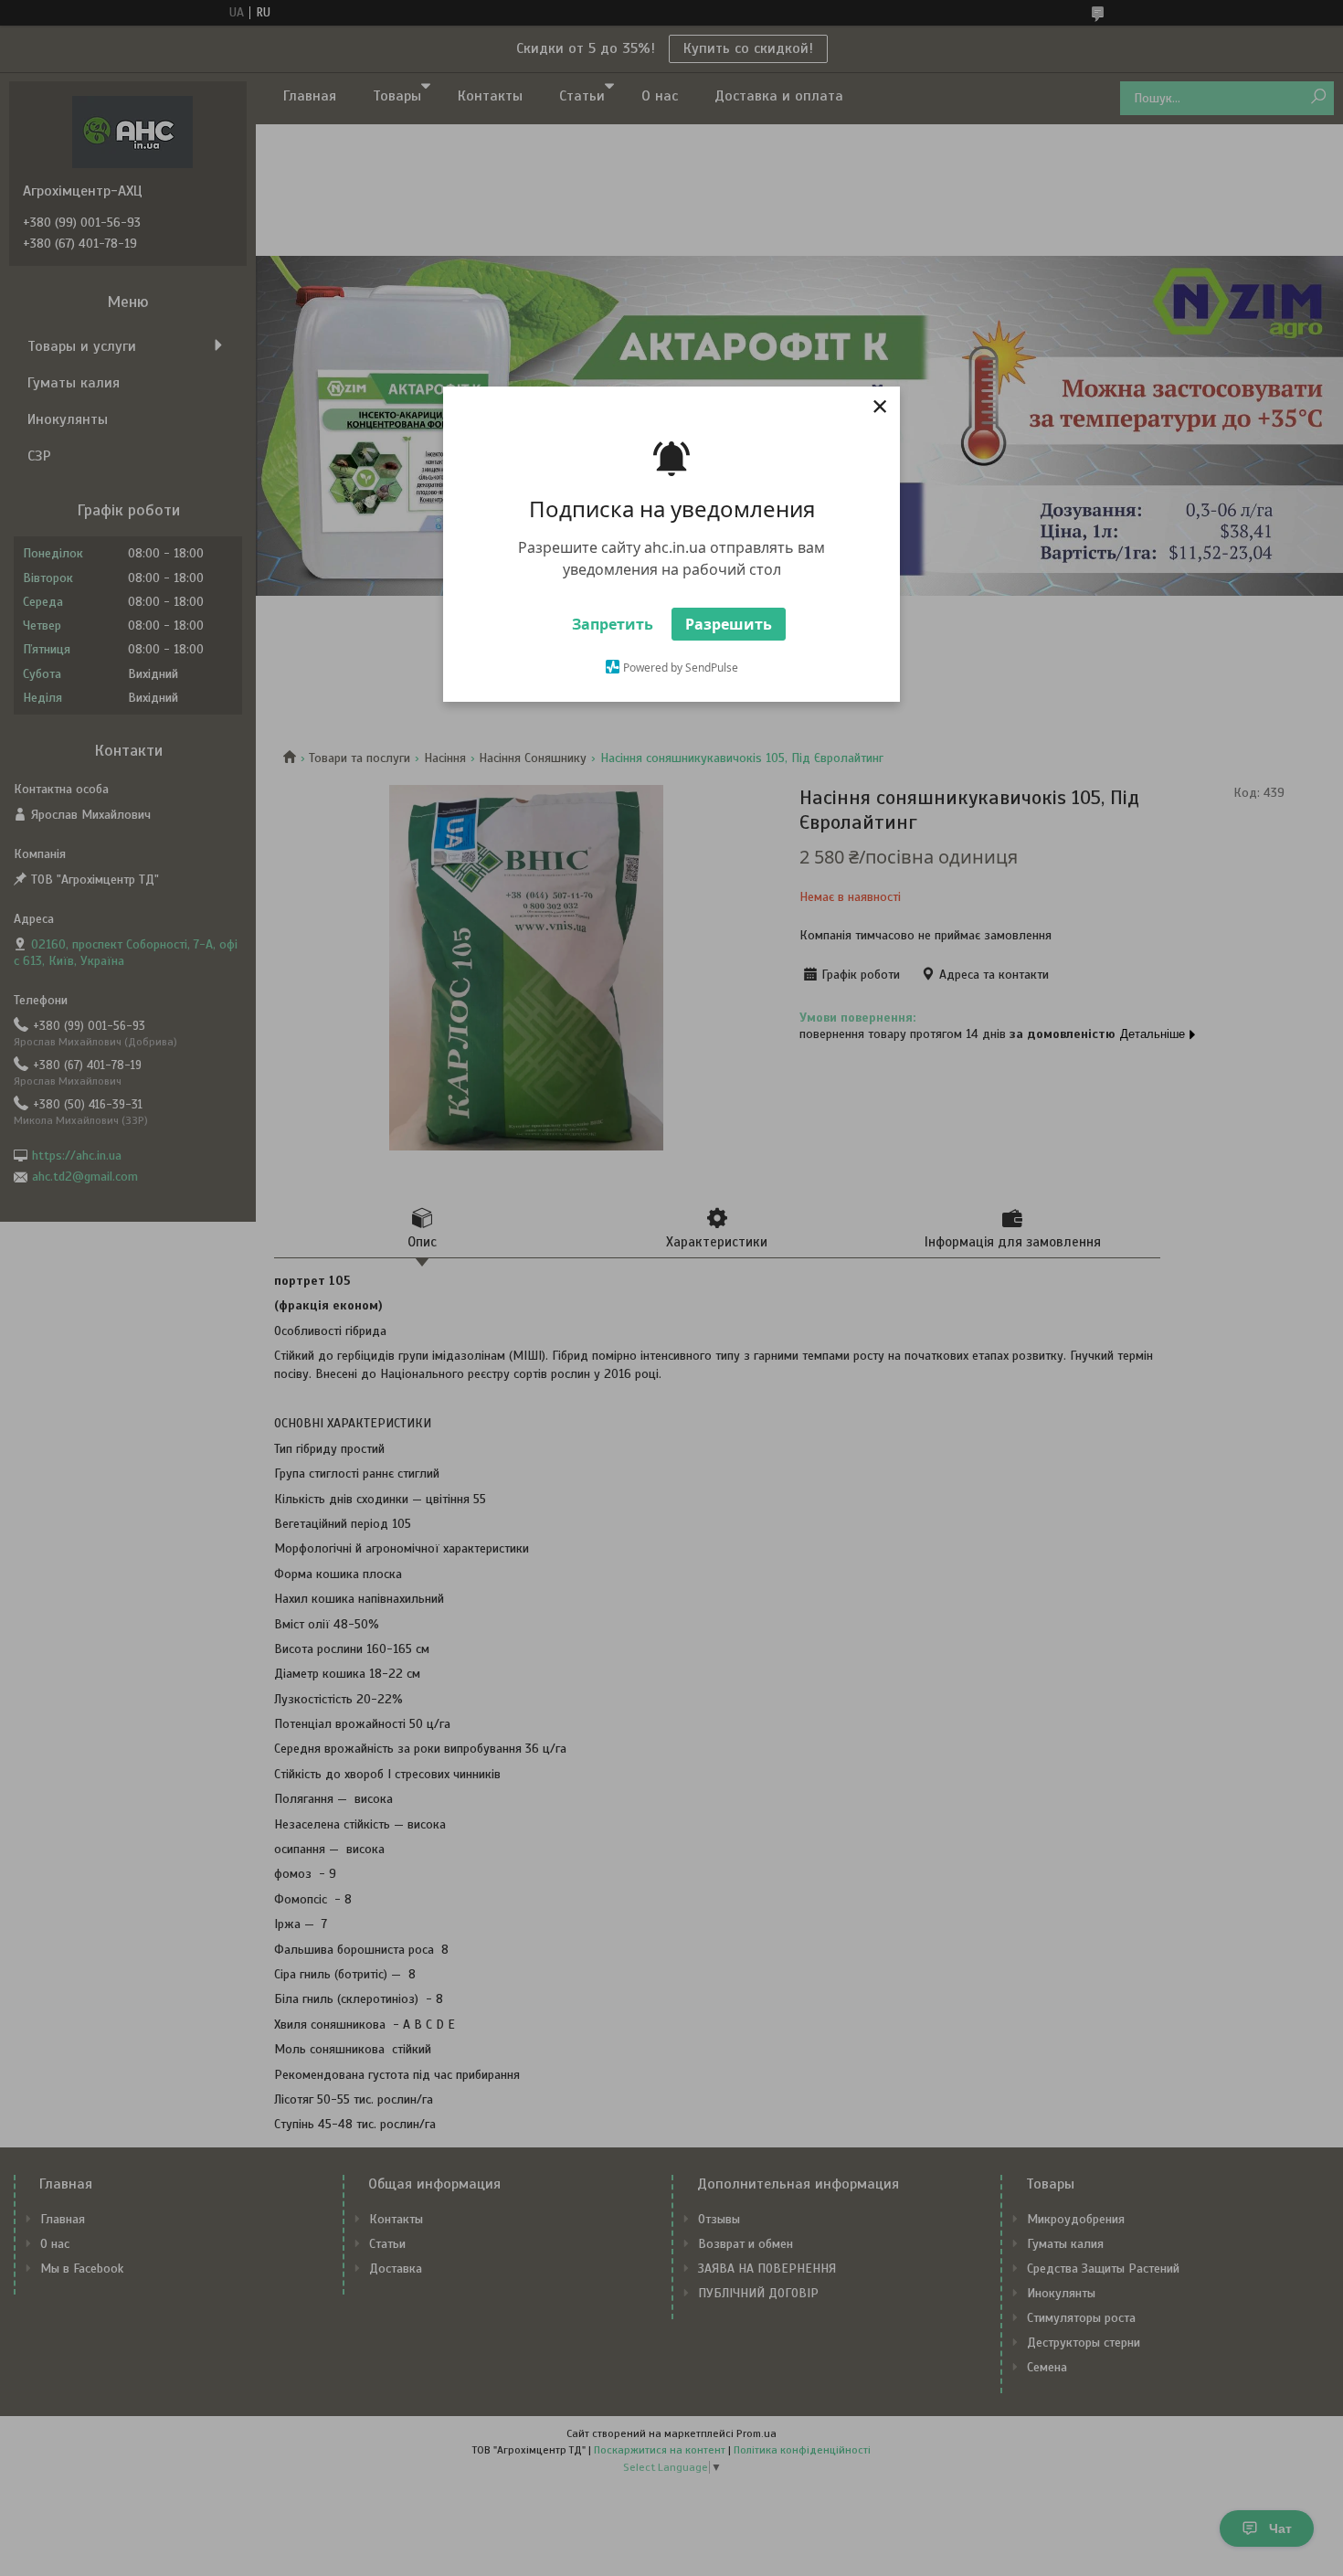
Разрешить (729, 624)
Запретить (613, 624)
